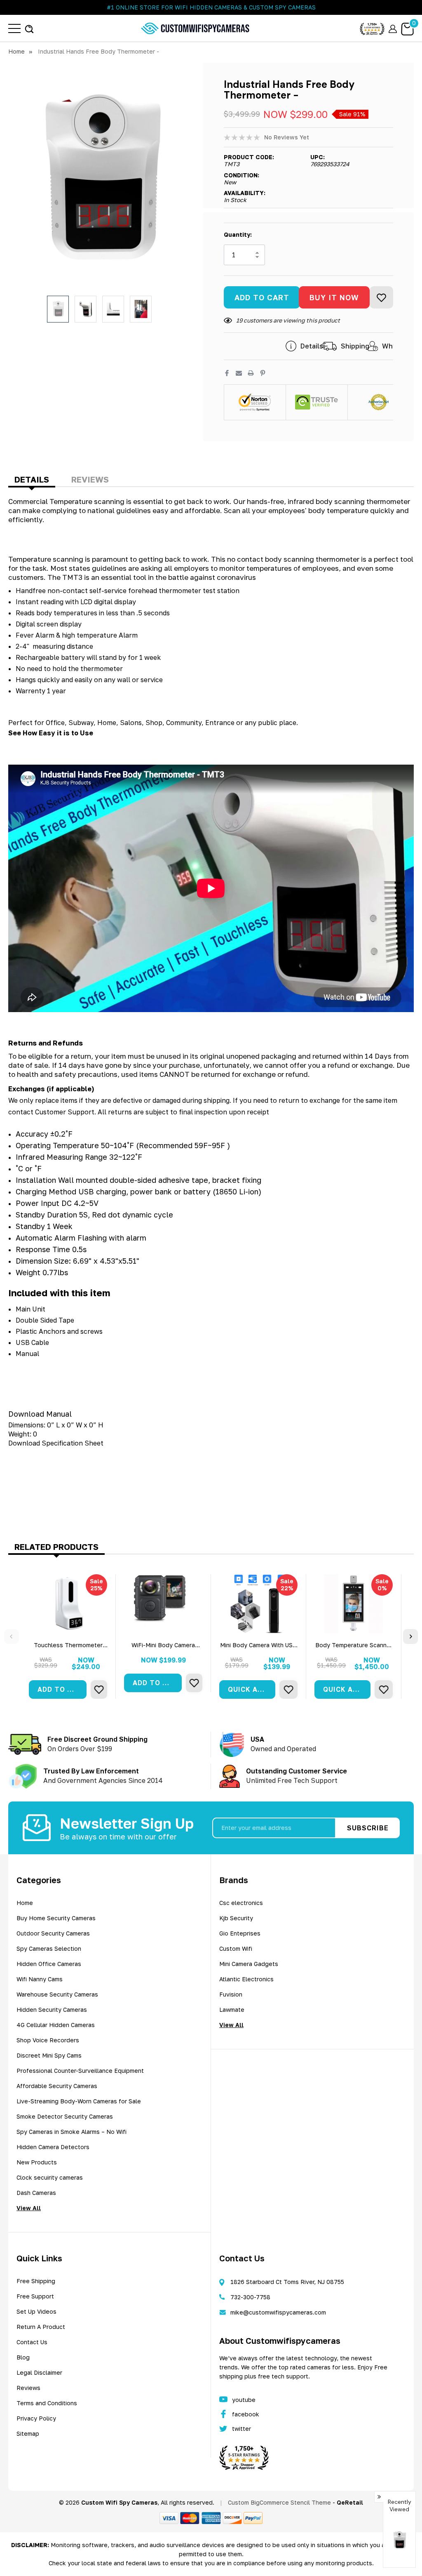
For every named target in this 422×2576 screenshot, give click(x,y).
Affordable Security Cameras (57, 2086)
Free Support (35, 2296)
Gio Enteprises (240, 1933)
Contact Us (32, 2342)
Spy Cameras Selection (49, 1948)
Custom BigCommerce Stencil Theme (279, 2502)
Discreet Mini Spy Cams (49, 2055)
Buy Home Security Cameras (56, 1918)
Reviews (90, 479)
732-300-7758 (250, 2297)
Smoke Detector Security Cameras (65, 2116)
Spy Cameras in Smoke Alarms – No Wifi (72, 2132)
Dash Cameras (36, 2193)
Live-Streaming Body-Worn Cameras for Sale (79, 2101)
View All (29, 2208)
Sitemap (28, 2434)
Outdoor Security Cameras (53, 1933)
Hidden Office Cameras (49, 1964)
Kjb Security (236, 1918)
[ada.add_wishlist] (99, 1689)
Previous (12, 1636)
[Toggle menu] (14, 28)
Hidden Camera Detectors (53, 2147)
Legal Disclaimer (39, 2372)
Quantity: (238, 234)
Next (410, 1636)
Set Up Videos (36, 2311)
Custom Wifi (236, 1948)
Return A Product (41, 2327)
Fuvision (231, 1994)
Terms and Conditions (47, 2403)
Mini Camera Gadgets (249, 1964)
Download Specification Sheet (56, 1443)
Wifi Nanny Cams (40, 1979)
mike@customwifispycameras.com (278, 2312)
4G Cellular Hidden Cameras (56, 2025)
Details (32, 479)
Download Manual (40, 1414)
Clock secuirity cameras (50, 2177)
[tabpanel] (68, 1636)
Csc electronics (241, 1903)
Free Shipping (36, 2281)
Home (25, 1903)
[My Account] (393, 28)
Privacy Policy (36, 2418)
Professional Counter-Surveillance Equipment (80, 2071)
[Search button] (29, 28)
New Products (37, 2162)
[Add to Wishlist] (381, 297)
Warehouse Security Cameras (57, 1994)
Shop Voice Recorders (48, 2040)
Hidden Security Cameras (52, 2010)
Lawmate (232, 2010)
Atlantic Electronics (246, 1979)
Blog (23, 2357)
